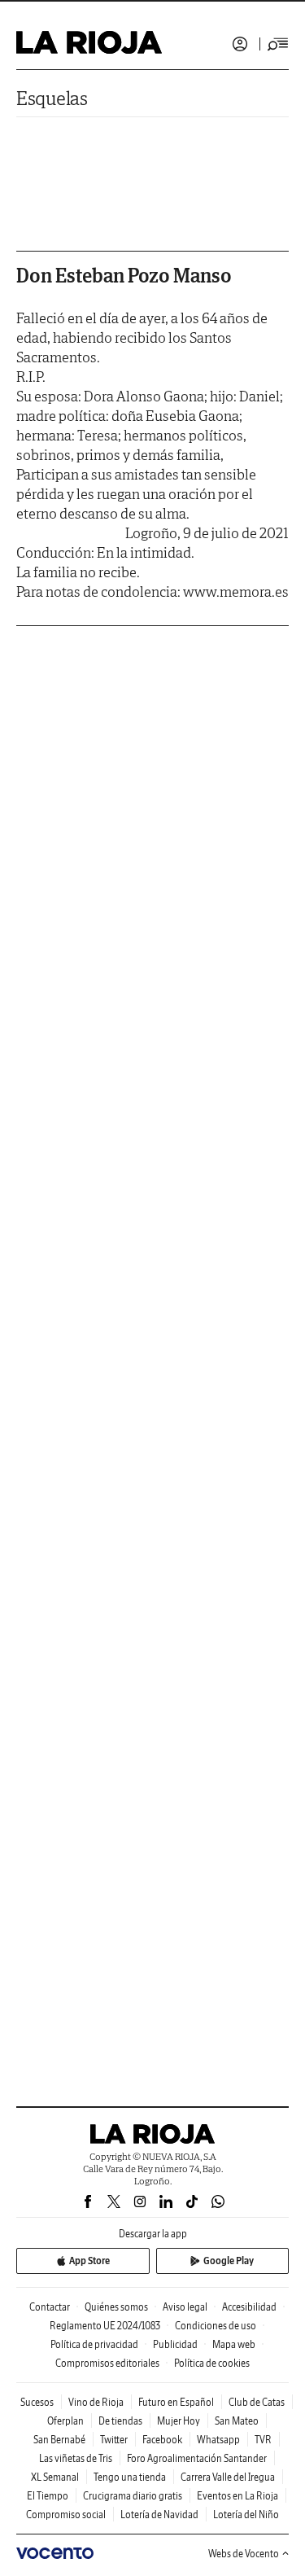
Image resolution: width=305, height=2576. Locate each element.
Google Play (229, 2261)
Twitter (114, 2440)
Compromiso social (66, 2515)
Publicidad (175, 2344)
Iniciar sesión (240, 44)
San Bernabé (59, 2440)
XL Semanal (55, 2477)
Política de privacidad (94, 2344)
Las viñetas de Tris (76, 2458)
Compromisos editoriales (107, 2363)
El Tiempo (48, 2496)
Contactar (50, 2307)
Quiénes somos (116, 2307)
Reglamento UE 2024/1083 (105, 2326)
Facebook (162, 2440)
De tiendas (120, 2421)
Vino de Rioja (96, 2402)
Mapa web (234, 2344)
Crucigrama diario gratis (133, 2496)
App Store (89, 2261)
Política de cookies (212, 2363)
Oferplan (65, 2421)
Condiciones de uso (216, 2326)
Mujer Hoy (179, 2421)
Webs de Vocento (244, 2554)
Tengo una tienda (130, 2477)
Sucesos (37, 2402)
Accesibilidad (249, 2307)
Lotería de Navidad (159, 2515)
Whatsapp (218, 2440)
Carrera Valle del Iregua (228, 2477)
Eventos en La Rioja (237, 2496)
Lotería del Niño (246, 2515)
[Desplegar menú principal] (278, 44)
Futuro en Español (176, 2402)
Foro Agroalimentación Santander (197, 2458)
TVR (263, 2440)
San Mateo (237, 2421)
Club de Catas (257, 2402)
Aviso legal (185, 2307)
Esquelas (52, 98)
